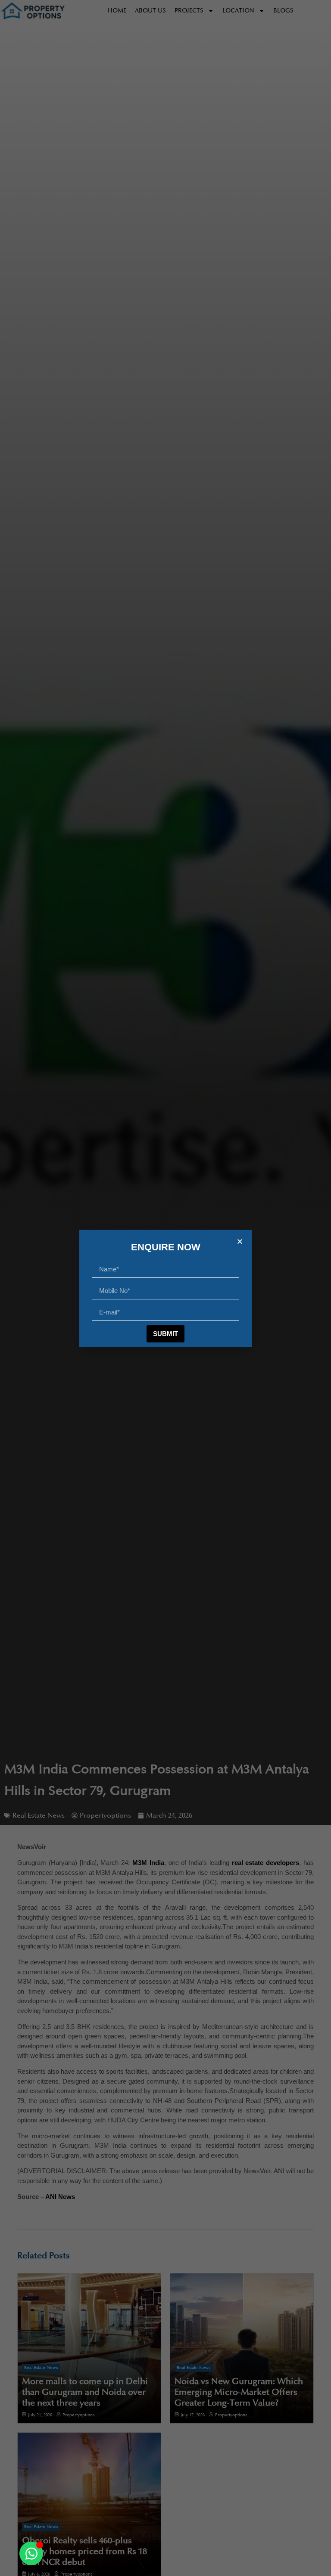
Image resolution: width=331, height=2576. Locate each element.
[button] (240, 1242)
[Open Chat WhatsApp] (31, 2553)
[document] (165, 1288)
